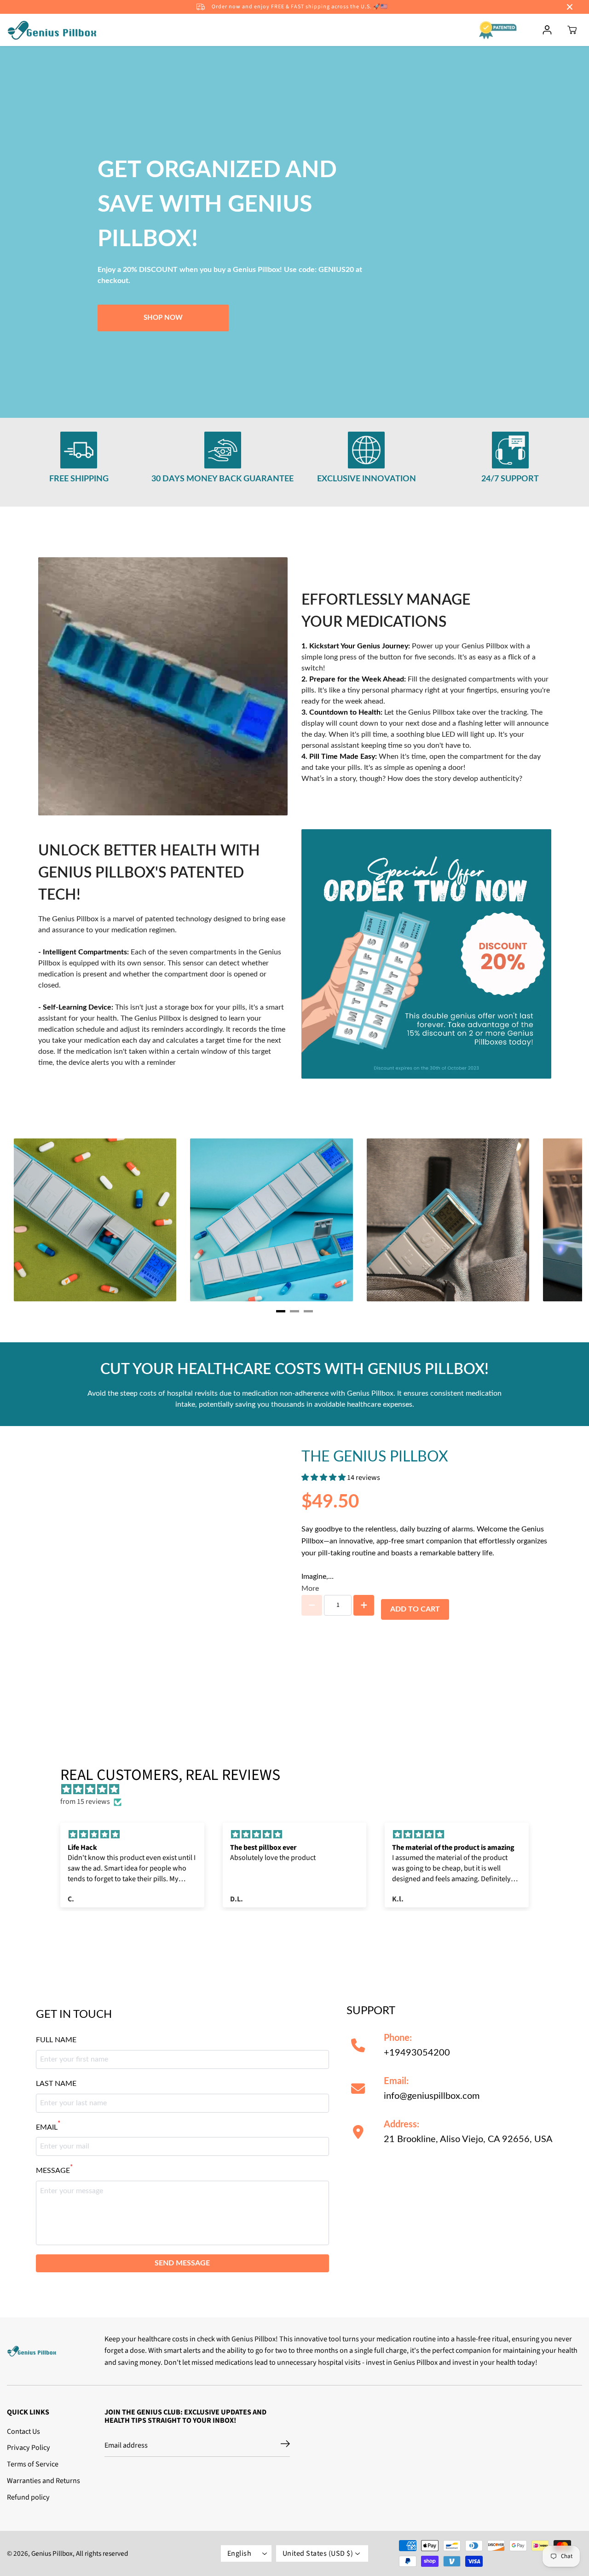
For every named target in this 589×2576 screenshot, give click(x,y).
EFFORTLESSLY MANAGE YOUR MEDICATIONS (386, 611)
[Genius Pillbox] (53, 30)
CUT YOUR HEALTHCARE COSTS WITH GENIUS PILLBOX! (294, 1369)
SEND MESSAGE (182, 2263)
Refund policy (28, 2497)
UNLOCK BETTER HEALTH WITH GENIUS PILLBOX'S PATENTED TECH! (149, 873)
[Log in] (547, 30)
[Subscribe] (285, 2445)
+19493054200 (417, 2045)
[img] (299, 1790)
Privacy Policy (29, 2448)
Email (48, 2126)
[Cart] (572, 30)
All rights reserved (102, 2553)
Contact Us (23, 2432)
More (310, 1588)
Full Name (56, 2040)
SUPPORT (371, 2011)
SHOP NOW (163, 318)
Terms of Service (33, 2464)
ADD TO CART (415, 1609)
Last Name (56, 2084)
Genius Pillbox (52, 2553)
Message (54, 2170)
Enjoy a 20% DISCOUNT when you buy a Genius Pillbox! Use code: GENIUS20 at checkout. (230, 275)
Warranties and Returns (43, 2481)
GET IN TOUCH (74, 2015)
